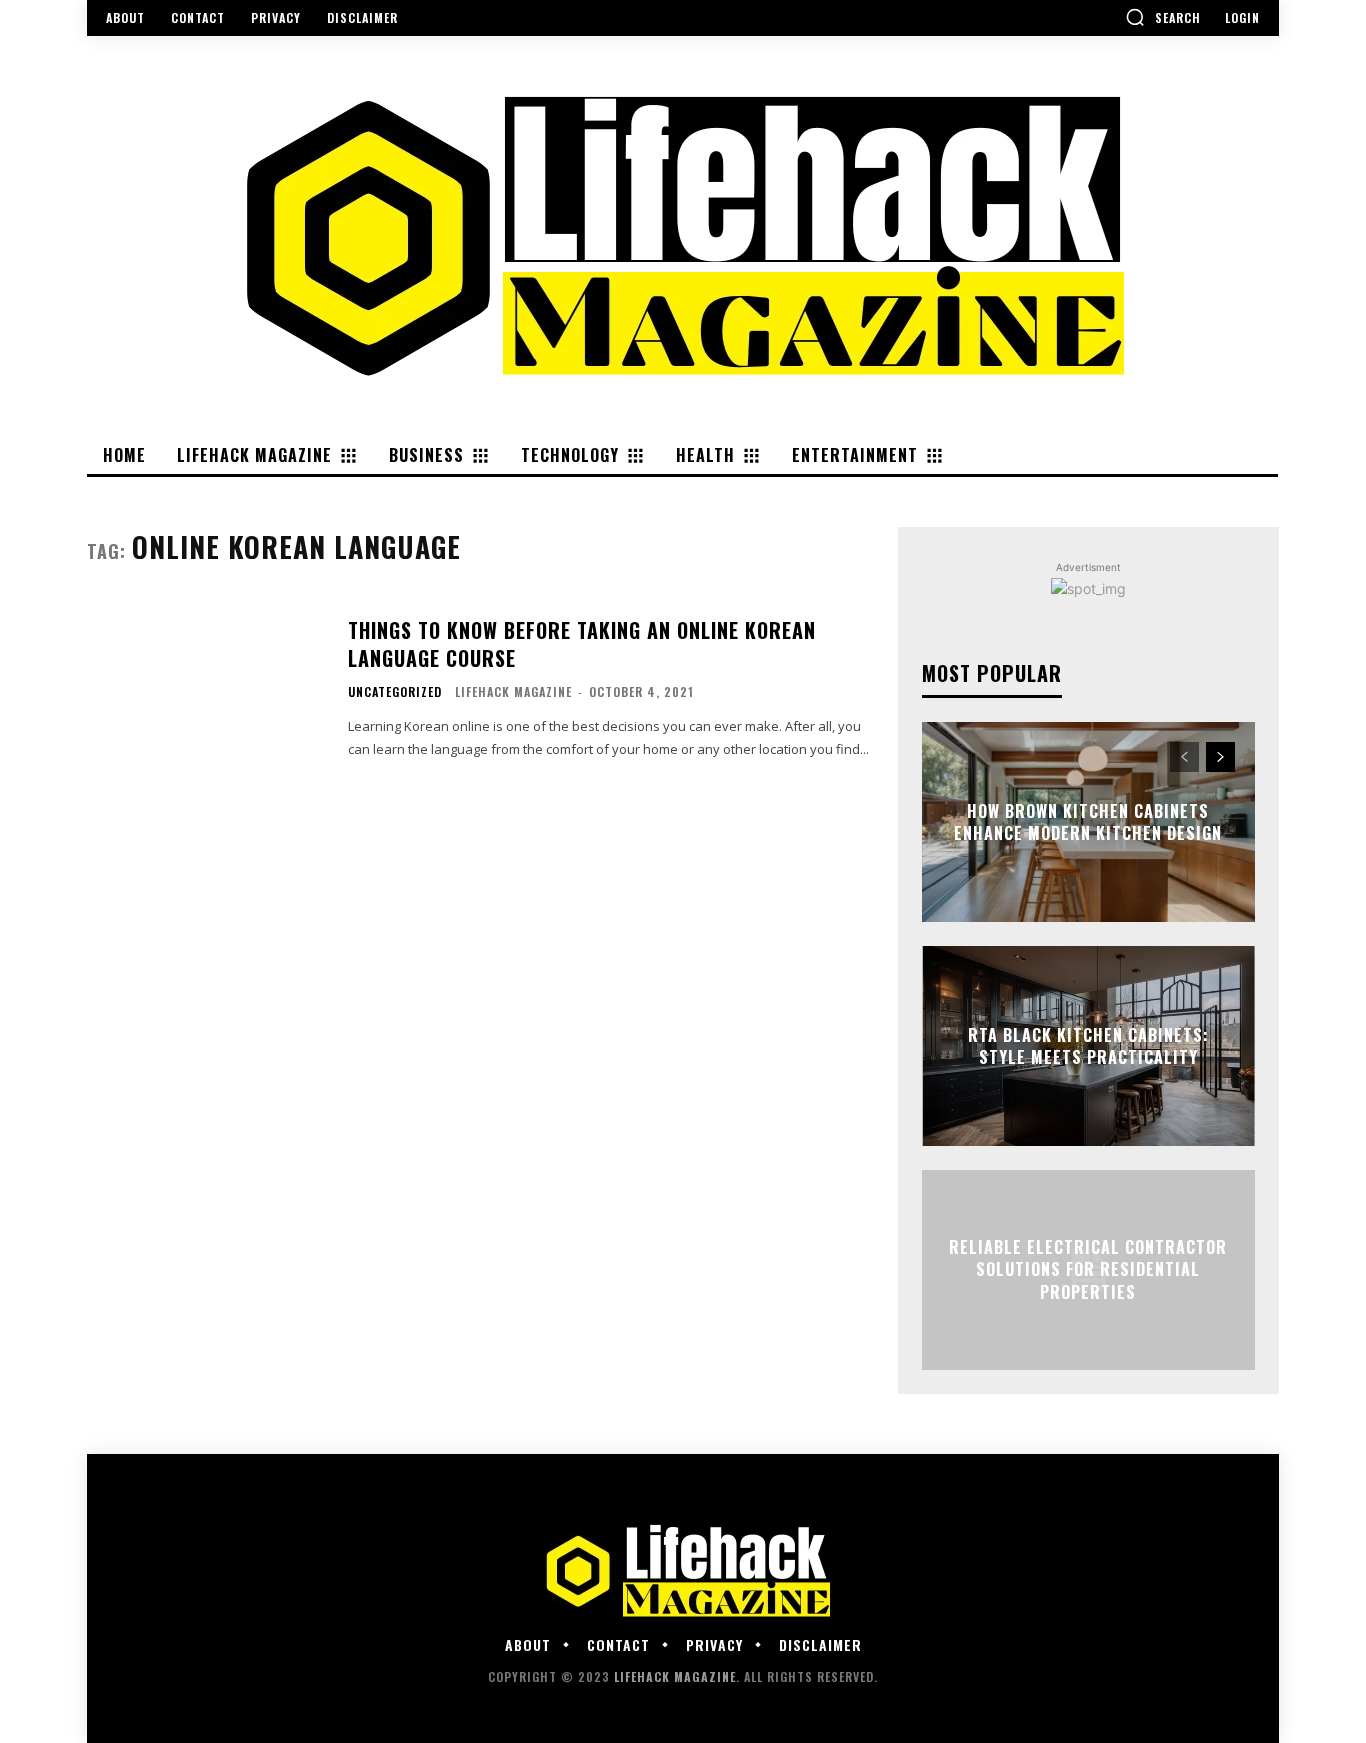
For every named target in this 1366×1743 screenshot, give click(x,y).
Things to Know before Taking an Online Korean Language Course (582, 644)
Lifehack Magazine (513, 691)
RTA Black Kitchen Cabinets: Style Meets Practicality (1088, 1046)
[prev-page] (1184, 757)
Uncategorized (395, 692)
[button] (1163, 17)
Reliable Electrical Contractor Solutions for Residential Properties (1088, 1269)
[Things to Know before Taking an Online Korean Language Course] (205, 688)
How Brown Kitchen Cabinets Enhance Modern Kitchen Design (1088, 822)
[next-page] (1220, 757)
